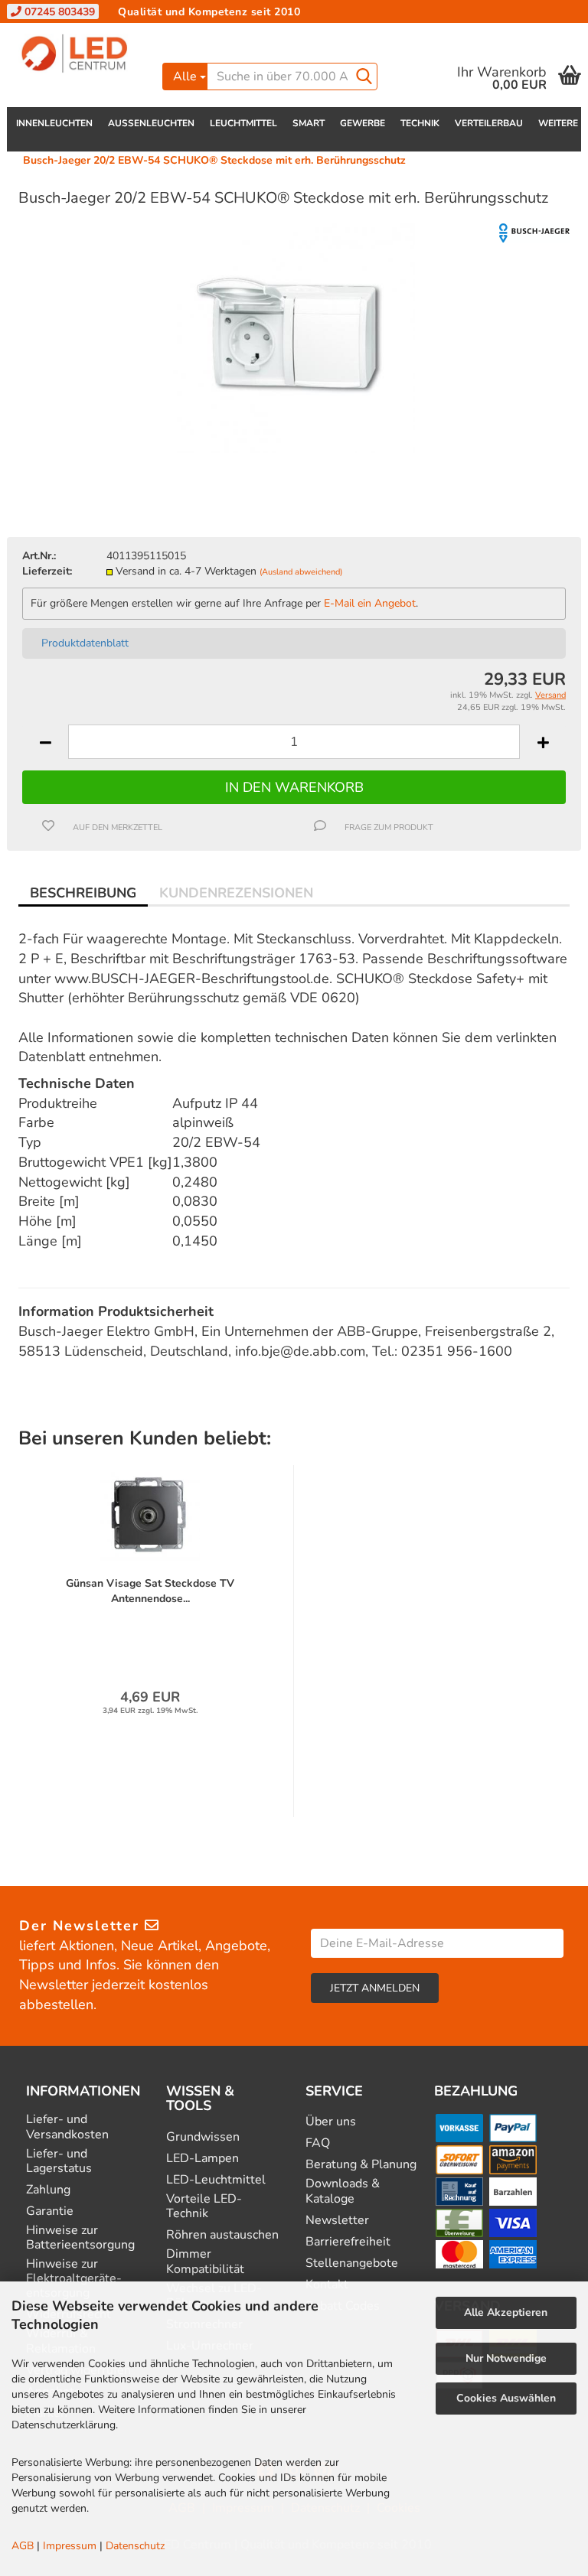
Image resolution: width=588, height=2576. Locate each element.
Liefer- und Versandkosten (67, 2127)
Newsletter (337, 2221)
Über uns (331, 2122)
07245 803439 (58, 12)
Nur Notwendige (506, 2358)
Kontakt (186, 34)
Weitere (558, 123)
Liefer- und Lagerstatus (59, 2161)
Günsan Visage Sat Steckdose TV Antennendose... (150, 1591)
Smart (309, 123)
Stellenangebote (352, 2263)
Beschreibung (83, 893)
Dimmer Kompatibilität (205, 2262)
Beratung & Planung (361, 2165)
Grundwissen (203, 2137)
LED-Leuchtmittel (216, 2180)
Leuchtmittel (243, 123)
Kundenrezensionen (236, 893)
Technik (420, 123)
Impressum (70, 2546)
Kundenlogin (458, 34)
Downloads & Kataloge (343, 2191)
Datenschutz (135, 2546)
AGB (23, 2546)
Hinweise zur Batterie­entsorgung (80, 2238)
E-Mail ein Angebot (370, 603)
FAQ (318, 2143)
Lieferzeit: (47, 571)
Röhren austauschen (222, 2235)
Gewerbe (363, 123)
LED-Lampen (203, 2159)
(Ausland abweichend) (301, 572)
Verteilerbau (489, 123)
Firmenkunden (262, 34)
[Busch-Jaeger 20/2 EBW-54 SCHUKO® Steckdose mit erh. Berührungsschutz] (294, 337)
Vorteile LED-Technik (204, 2206)
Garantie (50, 2211)
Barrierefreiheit (348, 2242)
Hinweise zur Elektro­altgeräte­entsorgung (74, 2279)
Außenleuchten (151, 123)
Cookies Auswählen (506, 2398)
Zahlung (48, 2190)
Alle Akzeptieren (506, 2312)
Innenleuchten (54, 123)
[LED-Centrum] (79, 54)
